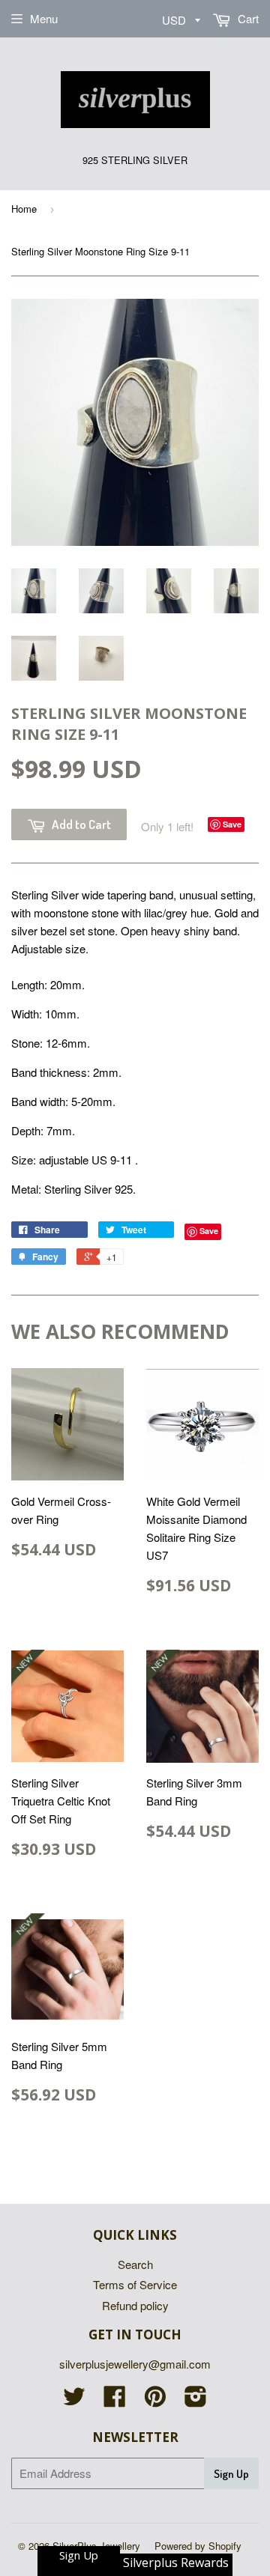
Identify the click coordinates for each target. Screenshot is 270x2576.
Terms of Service (135, 2284)
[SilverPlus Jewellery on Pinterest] (155, 2400)
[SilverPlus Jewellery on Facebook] (115, 2400)
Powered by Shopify (198, 2546)
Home (24, 209)
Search (135, 2264)
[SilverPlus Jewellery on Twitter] (74, 2400)
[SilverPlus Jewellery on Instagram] (196, 2400)
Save (232, 824)
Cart (247, 18)
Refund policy (135, 2305)
